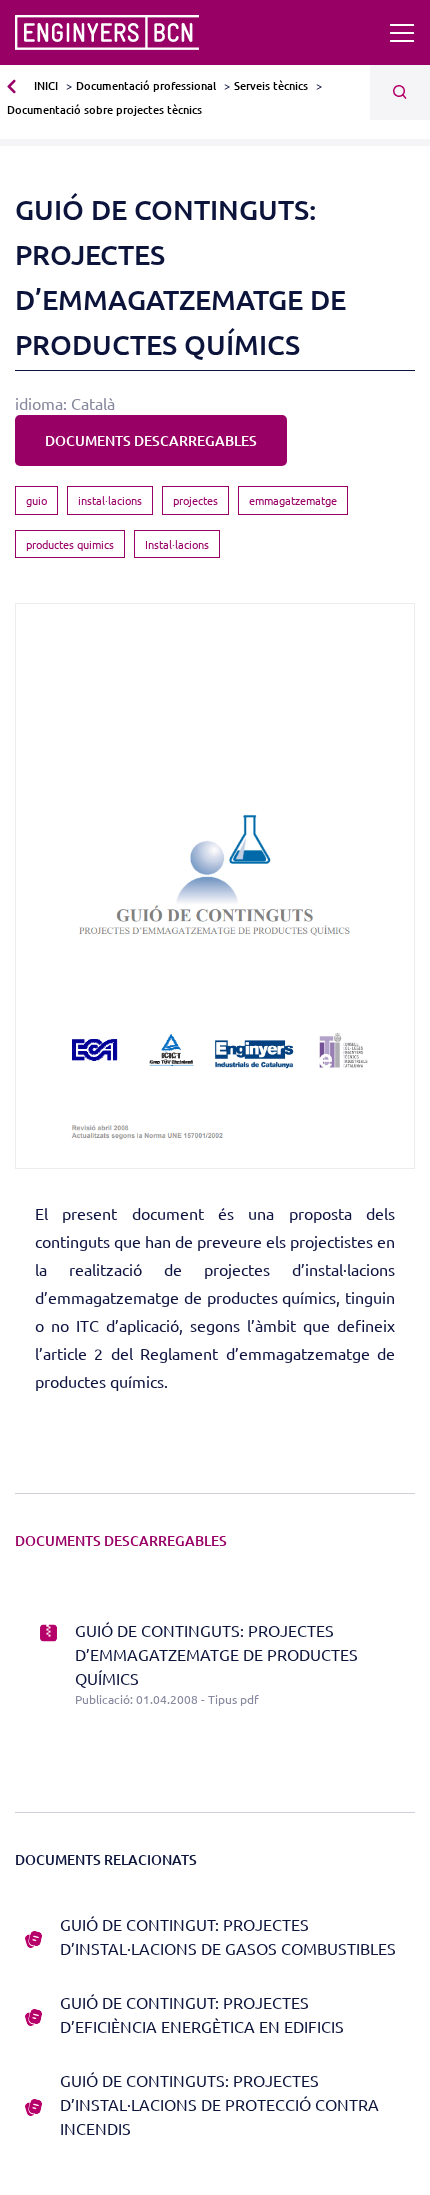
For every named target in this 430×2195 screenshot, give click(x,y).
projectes (195, 500)
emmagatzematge (293, 500)
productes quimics (70, 544)
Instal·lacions (177, 544)
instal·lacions (110, 500)
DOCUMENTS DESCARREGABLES (151, 440)
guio (36, 500)
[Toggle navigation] (402, 33)
